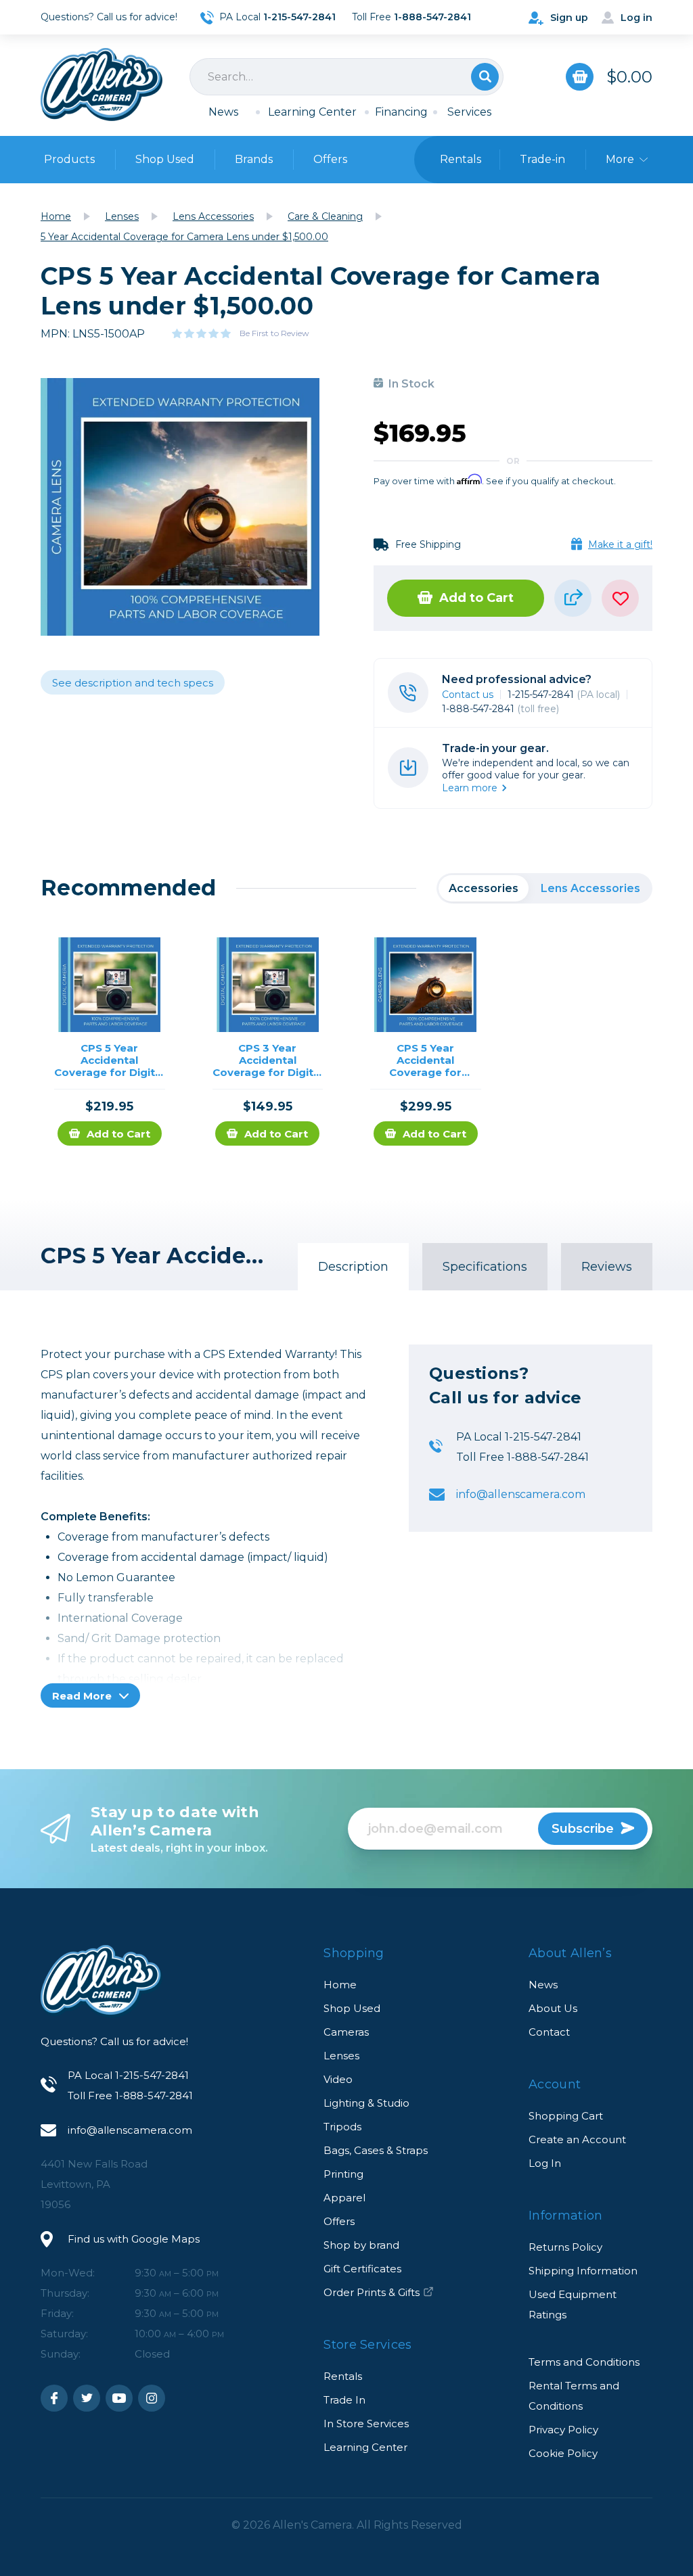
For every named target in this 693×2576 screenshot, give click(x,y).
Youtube (119, 2398)
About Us (553, 2008)
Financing (401, 112)
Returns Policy (565, 2247)
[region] (544, 888)
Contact (549, 2032)
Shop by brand (361, 2245)
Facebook (54, 2398)
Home (340, 1985)
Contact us (468, 695)
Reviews (607, 1267)
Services (469, 112)
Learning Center (312, 112)
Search (485, 77)
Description (353, 1267)
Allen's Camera (102, 85)
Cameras (346, 2032)
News (223, 112)
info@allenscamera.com (521, 1494)
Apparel (344, 2198)
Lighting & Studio (366, 2103)
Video (338, 2079)
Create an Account (577, 2139)
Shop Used (165, 159)
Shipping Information (583, 2271)
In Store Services (366, 2423)
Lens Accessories (590, 888)
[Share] (573, 598)
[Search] (346, 77)
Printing (343, 2174)
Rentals (343, 2376)
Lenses (341, 2056)
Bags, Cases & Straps (376, 2150)
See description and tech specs (133, 683)
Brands (254, 159)
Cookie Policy (563, 2453)
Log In (545, 2163)
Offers (330, 159)
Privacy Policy (563, 2430)
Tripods (342, 2127)
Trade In (344, 2400)
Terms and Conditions (584, 2362)
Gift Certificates (362, 2269)
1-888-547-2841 (500, 709)
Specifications (485, 1267)
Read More (83, 1696)
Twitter (87, 2398)
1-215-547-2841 (564, 695)
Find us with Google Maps (134, 2239)
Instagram (152, 2398)
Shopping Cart (566, 2116)
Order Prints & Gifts (372, 2292)
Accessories (484, 888)
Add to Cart (476, 598)
